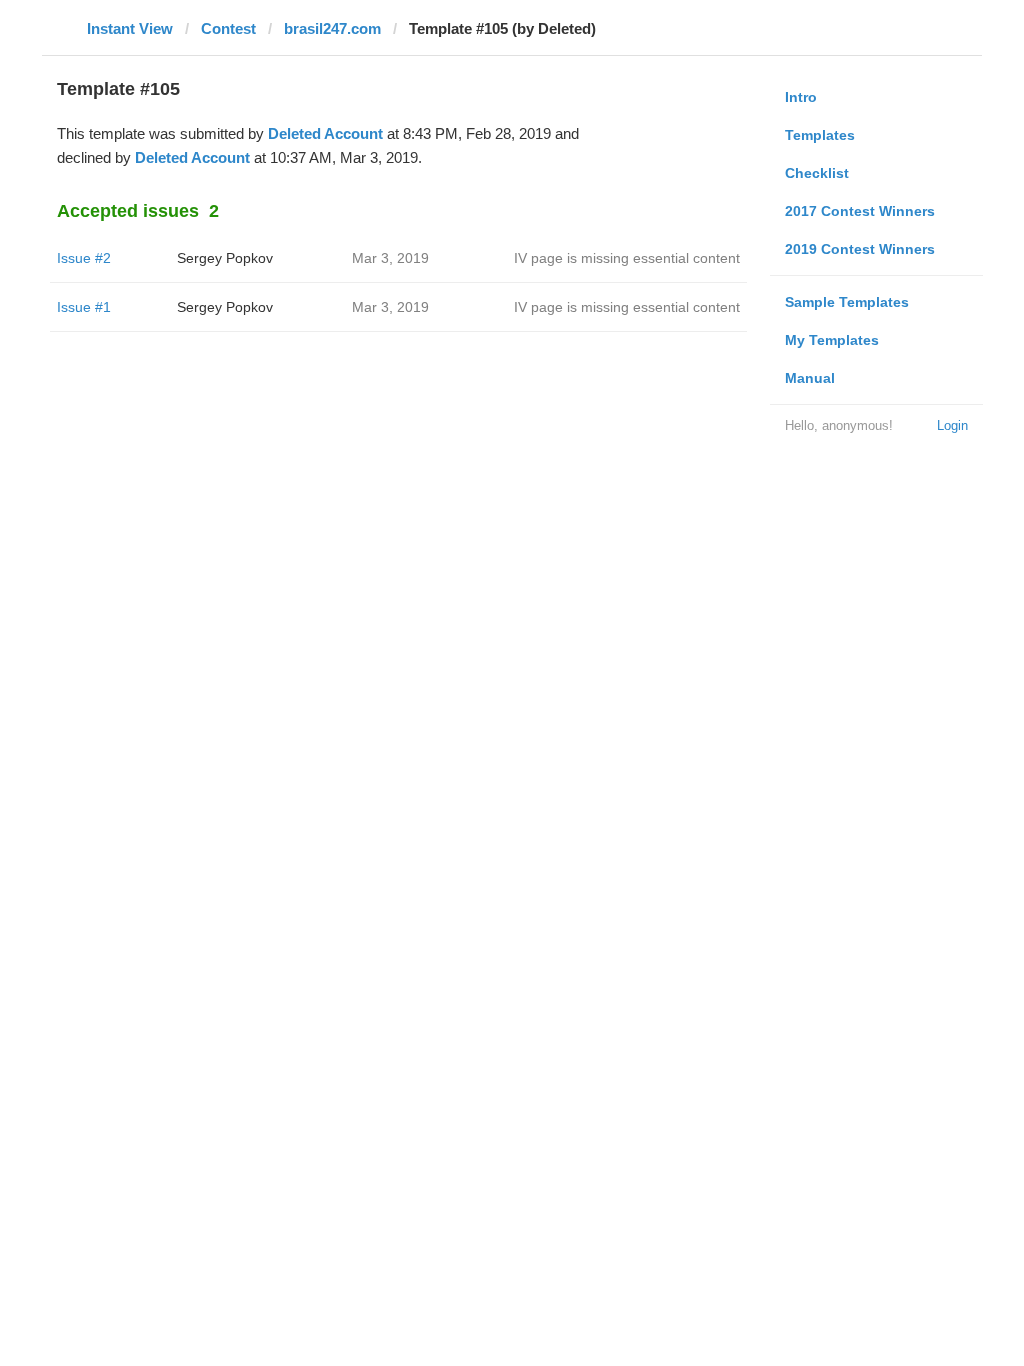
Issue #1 (84, 307)
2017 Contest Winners (860, 211)
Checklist (817, 173)
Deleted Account (325, 133)
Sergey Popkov (225, 258)
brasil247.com (332, 28)
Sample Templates (847, 302)
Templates (820, 135)
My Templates (832, 340)
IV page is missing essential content (627, 258)
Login (952, 425)
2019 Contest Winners (860, 249)
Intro (801, 97)
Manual (810, 378)
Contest (228, 28)
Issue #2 (84, 258)
